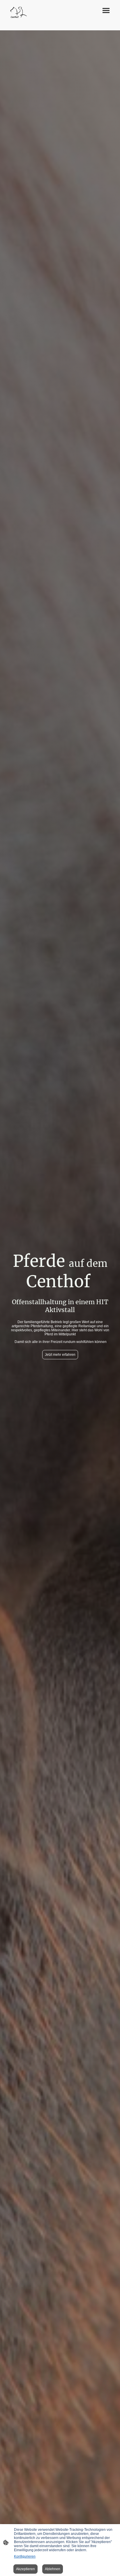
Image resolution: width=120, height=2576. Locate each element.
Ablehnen (53, 2569)
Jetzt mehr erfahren (60, 1355)
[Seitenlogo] (19, 13)
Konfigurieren (25, 2556)
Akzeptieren (25, 2569)
